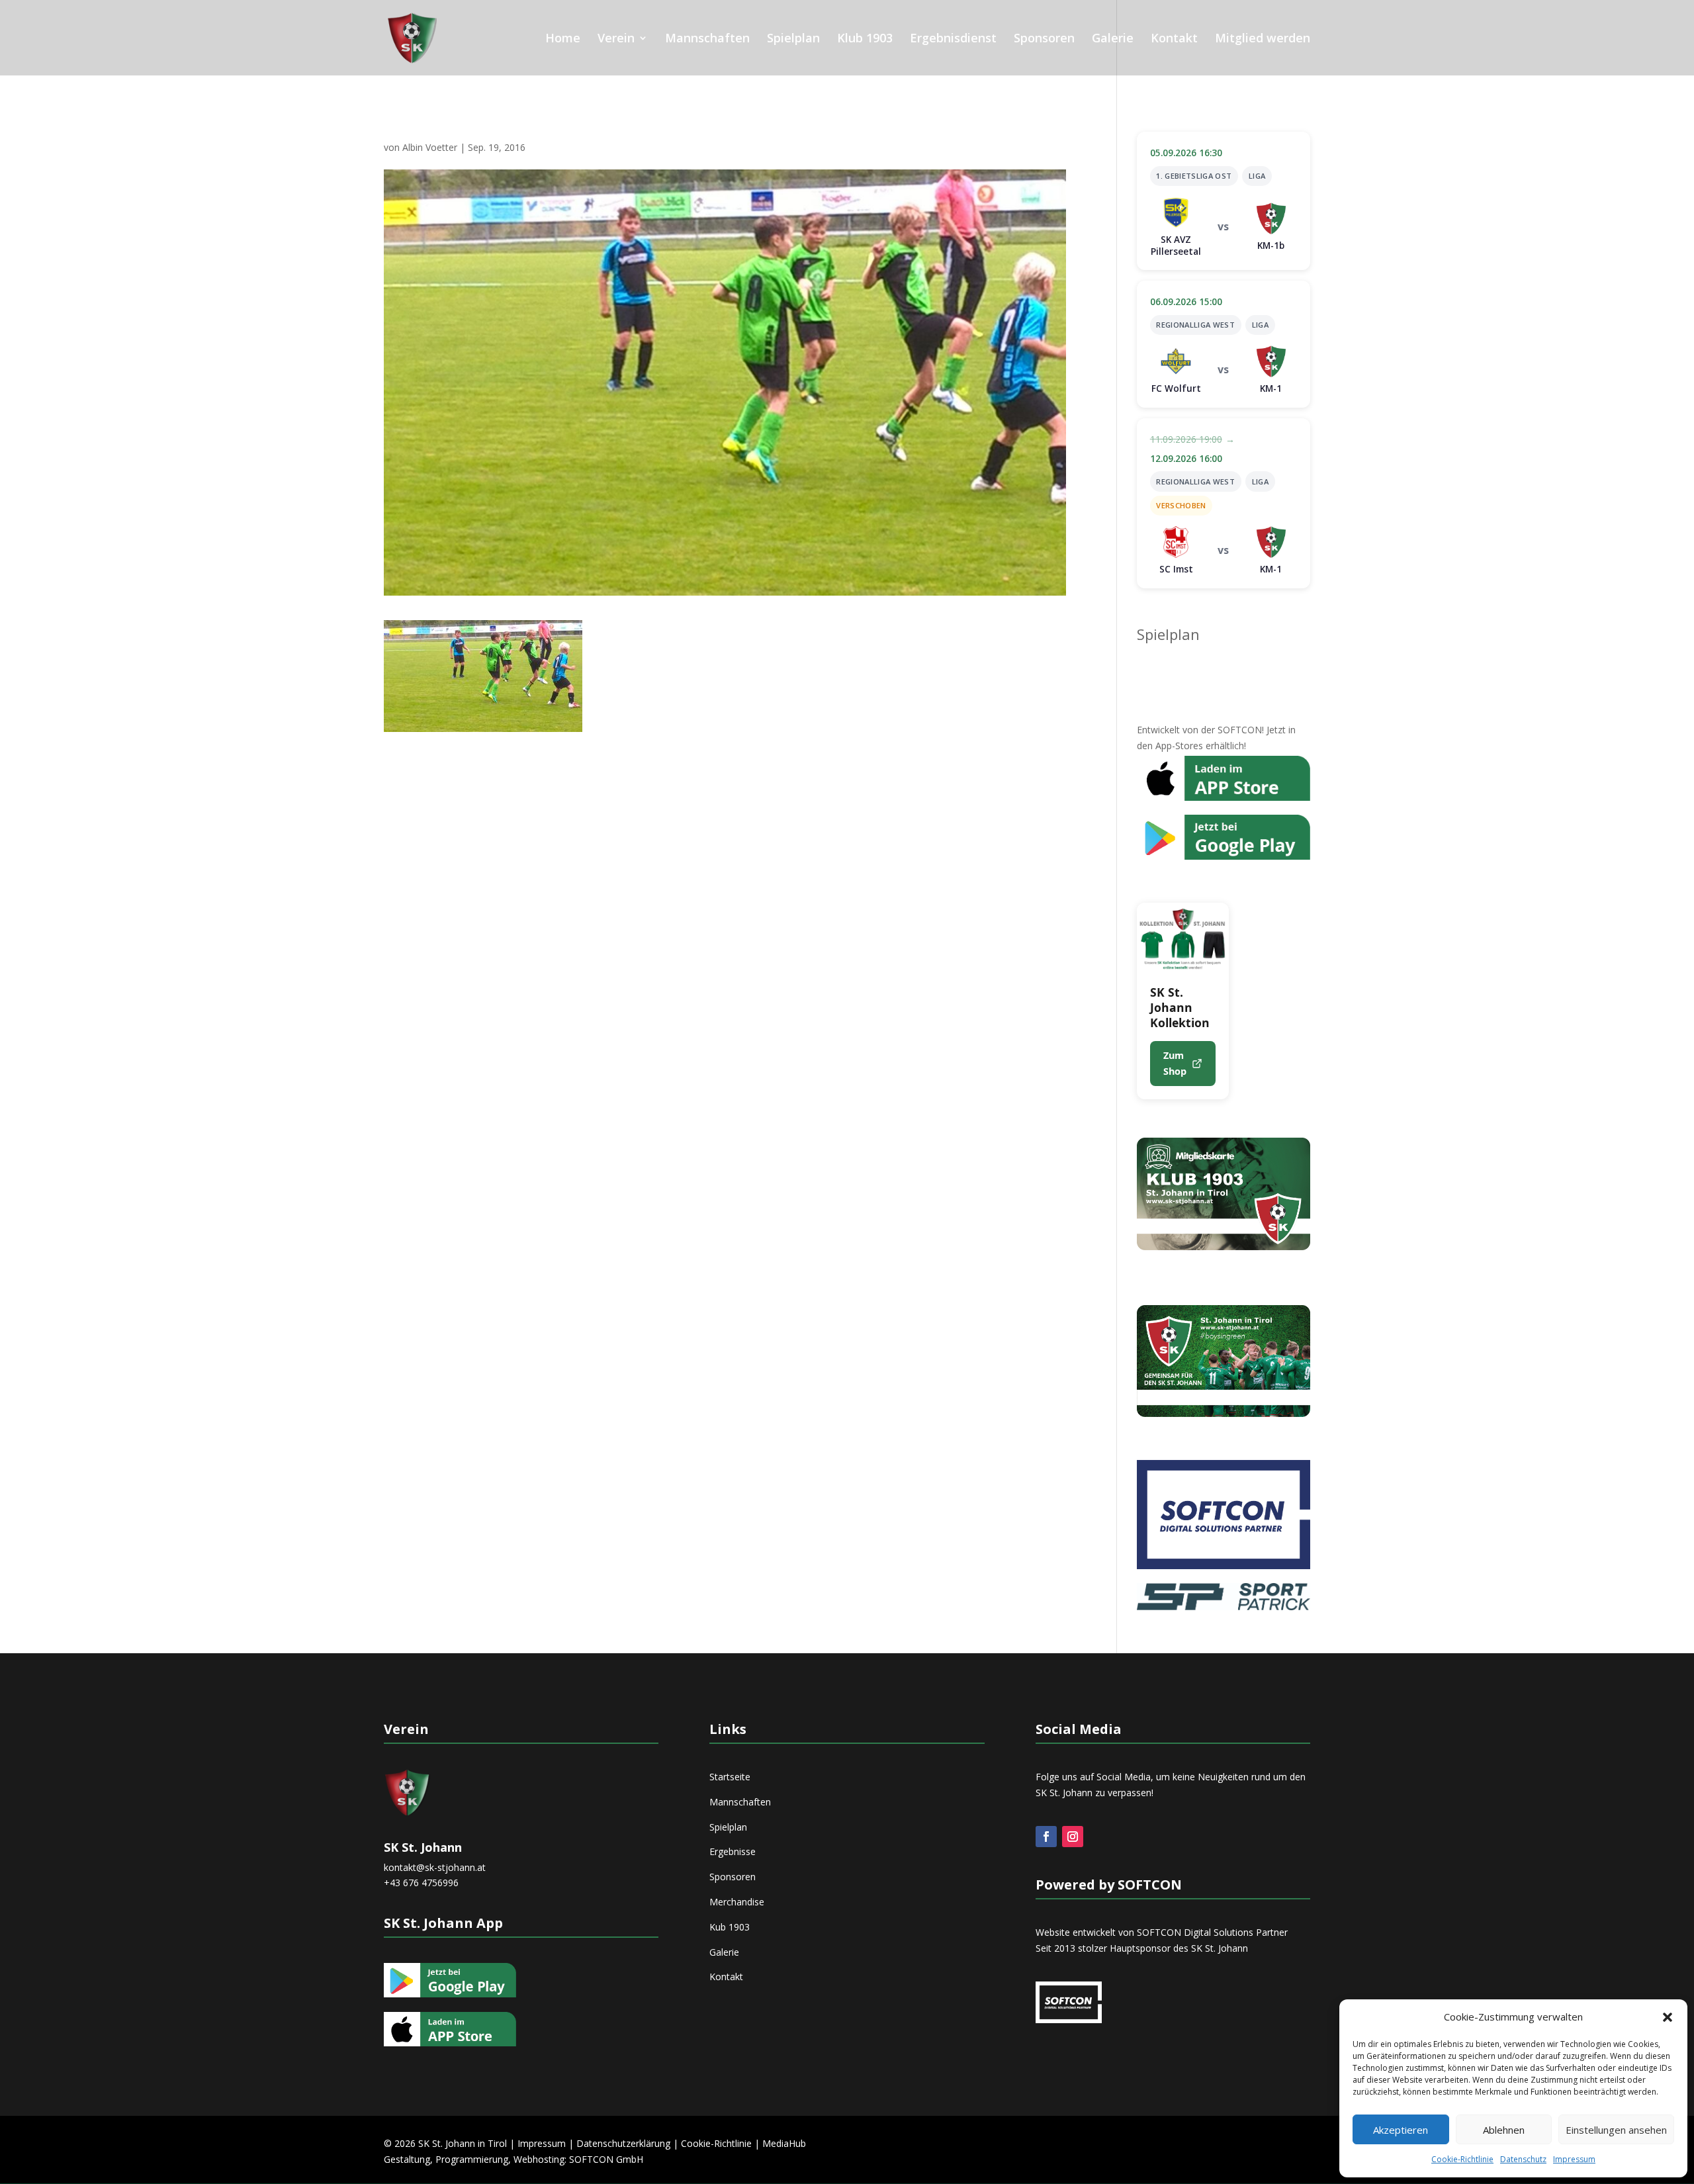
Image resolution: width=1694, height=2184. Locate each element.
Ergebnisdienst (953, 39)
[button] (1668, 2017)
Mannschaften (707, 39)
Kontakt (1174, 39)
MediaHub (784, 2143)
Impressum (1574, 2159)
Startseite (730, 1777)
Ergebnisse (733, 1851)
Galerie (1113, 39)
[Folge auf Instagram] (1073, 1837)
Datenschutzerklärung (623, 2143)
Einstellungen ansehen (1616, 2130)
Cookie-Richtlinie (1462, 2159)
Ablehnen (1504, 2130)
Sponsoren (1044, 39)
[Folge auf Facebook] (1046, 1837)
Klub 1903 (865, 39)
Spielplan (793, 39)
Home (563, 39)
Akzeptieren (1401, 2130)
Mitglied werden (1263, 39)
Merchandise (737, 1902)
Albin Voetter (430, 147)
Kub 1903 (730, 1927)
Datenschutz (1523, 2159)
